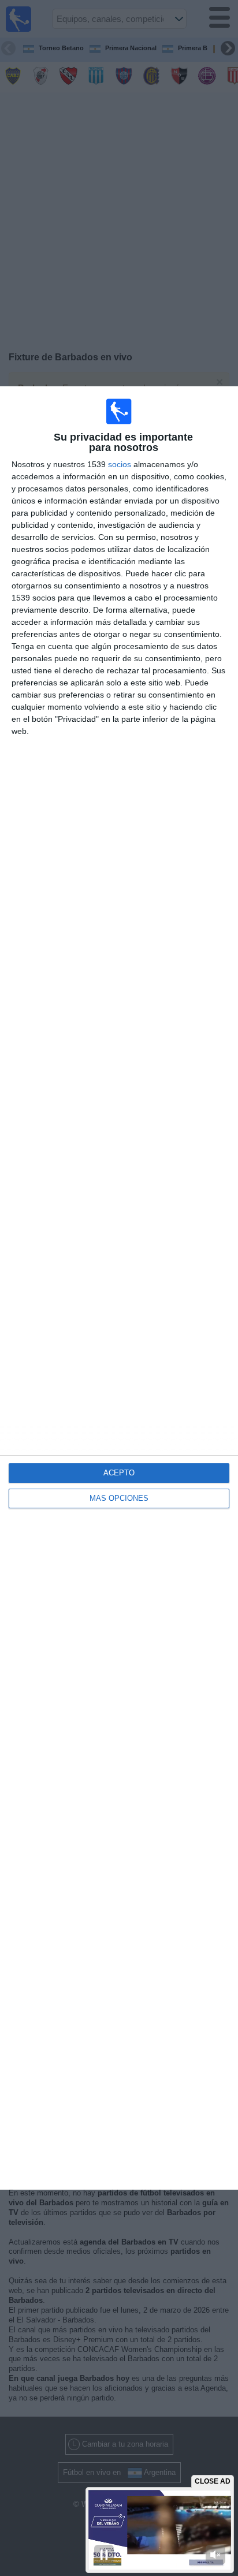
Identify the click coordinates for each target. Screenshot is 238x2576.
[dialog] (119, 1288)
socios (120, 464)
